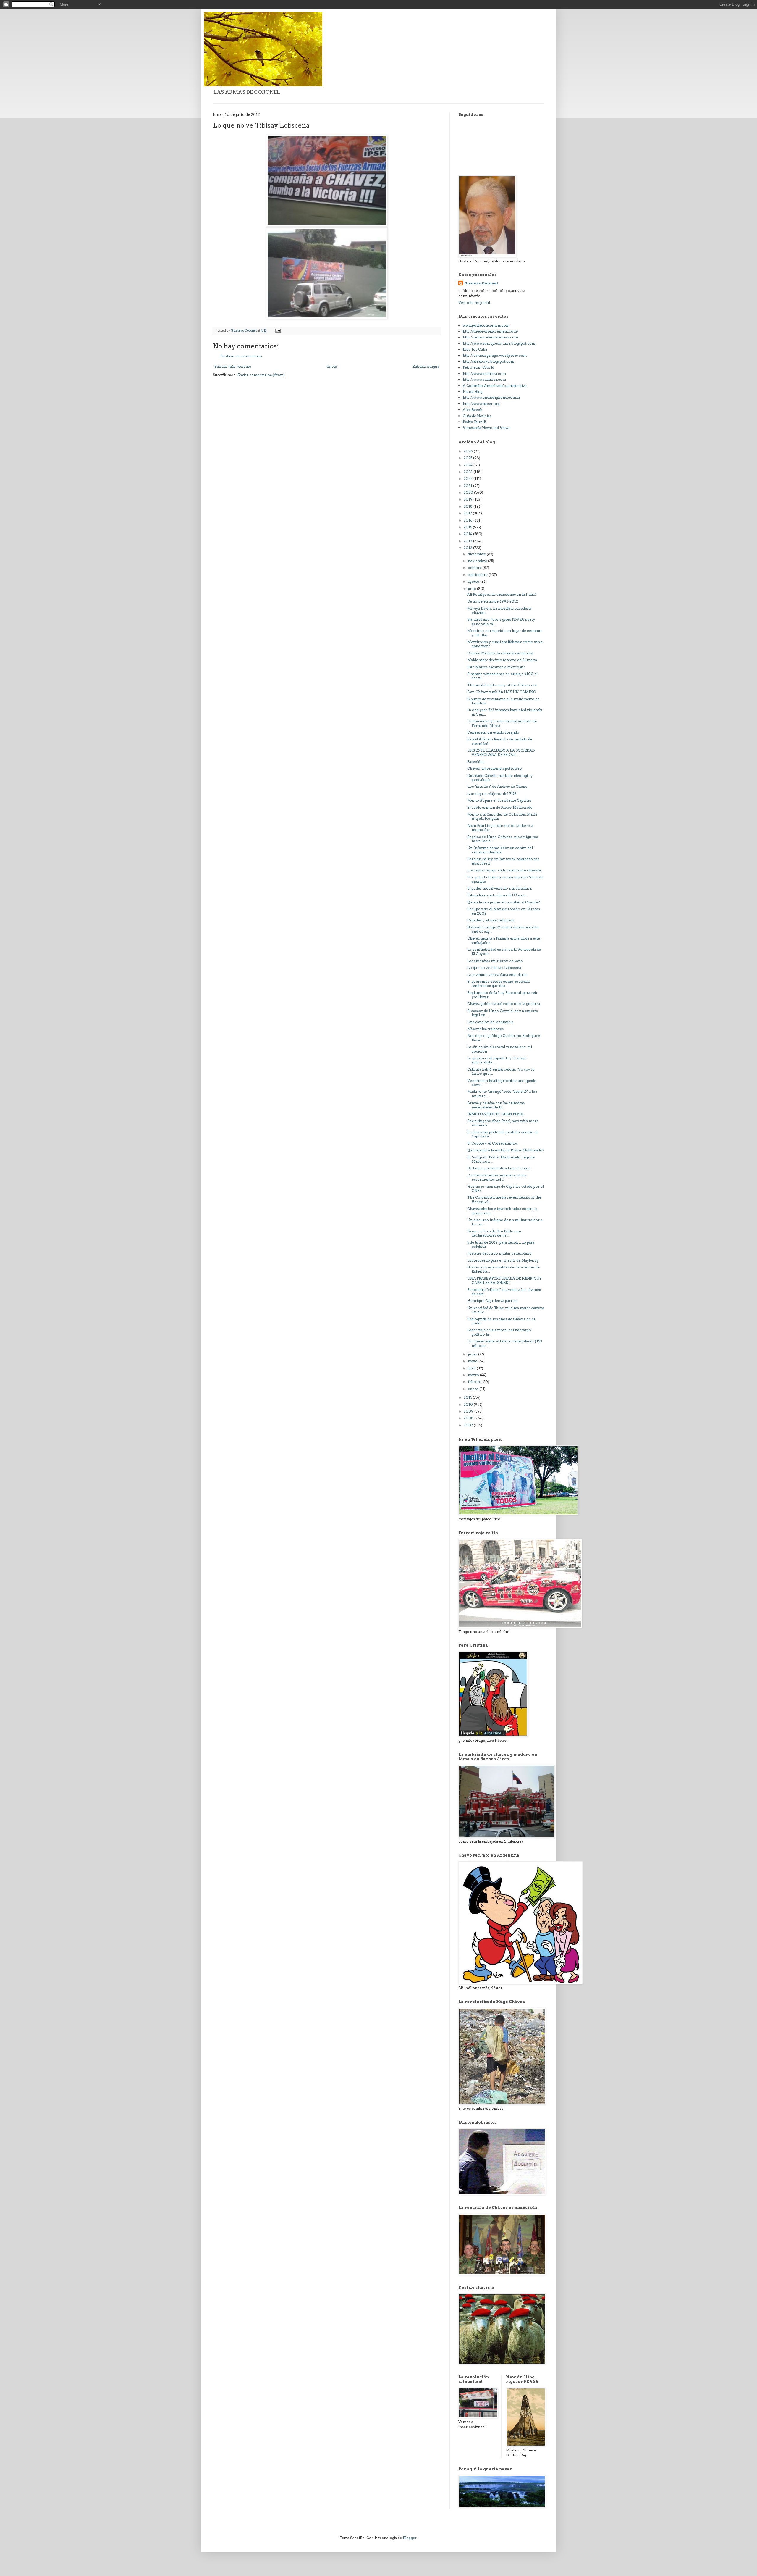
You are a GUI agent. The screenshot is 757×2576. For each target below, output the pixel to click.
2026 (469, 451)
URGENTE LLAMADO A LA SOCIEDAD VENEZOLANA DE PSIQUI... (501, 752)
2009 (469, 1411)
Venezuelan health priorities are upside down (502, 1083)
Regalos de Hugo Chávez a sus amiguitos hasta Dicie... (503, 839)
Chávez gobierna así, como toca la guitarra (504, 1004)
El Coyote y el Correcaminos (492, 1143)
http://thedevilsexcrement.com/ (491, 331)
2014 (468, 534)
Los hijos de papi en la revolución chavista (504, 870)
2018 (469, 506)
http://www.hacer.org (481, 404)
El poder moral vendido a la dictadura (499, 888)
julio (472, 589)
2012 (468, 548)
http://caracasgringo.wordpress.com (495, 355)
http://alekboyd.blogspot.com (489, 361)
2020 (469, 492)
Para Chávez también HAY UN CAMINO (502, 692)
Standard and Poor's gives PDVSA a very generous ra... (501, 621)
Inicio (332, 366)
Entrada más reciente (233, 366)
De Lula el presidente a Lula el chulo (499, 1168)
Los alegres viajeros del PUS (492, 794)
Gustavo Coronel (481, 283)
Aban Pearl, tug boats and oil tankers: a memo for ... (500, 828)
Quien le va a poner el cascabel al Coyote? (503, 902)
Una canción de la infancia (490, 1022)
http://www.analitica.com (484, 373)
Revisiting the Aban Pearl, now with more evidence (503, 1123)
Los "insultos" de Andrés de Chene (497, 786)
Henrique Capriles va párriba (492, 1301)
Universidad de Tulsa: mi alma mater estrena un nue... (506, 1310)
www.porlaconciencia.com (486, 325)
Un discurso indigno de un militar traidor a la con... (505, 1222)
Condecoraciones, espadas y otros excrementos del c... (497, 1177)
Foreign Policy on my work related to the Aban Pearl (503, 861)
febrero (475, 1382)
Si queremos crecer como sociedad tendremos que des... (498, 983)
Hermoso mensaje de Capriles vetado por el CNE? (506, 1188)
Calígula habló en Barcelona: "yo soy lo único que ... (501, 1071)
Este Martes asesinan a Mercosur (496, 667)
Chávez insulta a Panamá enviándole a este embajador (504, 940)
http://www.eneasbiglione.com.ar (492, 397)
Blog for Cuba (475, 349)
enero (474, 1389)
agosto (474, 581)
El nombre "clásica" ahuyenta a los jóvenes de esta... (504, 1292)
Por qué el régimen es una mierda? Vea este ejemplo (505, 879)
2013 (468, 541)
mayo (473, 1361)
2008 (469, 1418)
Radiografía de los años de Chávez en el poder (501, 1321)
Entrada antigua (426, 366)
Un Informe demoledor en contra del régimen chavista (500, 850)
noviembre (478, 561)
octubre (475, 568)
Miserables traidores (485, 1029)
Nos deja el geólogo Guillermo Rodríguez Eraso (504, 1038)
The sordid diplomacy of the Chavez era (502, 685)
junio (473, 1354)
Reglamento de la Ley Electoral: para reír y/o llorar (502, 995)
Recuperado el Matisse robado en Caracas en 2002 (504, 911)
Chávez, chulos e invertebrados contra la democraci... (502, 1211)
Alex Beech (473, 410)
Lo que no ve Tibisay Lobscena (494, 967)
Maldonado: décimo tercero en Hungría (502, 660)
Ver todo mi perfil (474, 302)
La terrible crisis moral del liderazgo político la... (499, 1332)
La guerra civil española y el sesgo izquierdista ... (497, 1060)
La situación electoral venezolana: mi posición (500, 1049)
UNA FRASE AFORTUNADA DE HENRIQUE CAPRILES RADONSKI (504, 1280)
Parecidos (476, 762)
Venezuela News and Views (487, 428)
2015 (468, 527)
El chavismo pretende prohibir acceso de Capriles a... (503, 1134)
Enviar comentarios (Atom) (261, 375)
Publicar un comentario (241, 356)
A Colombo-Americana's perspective (495, 386)
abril (472, 1368)
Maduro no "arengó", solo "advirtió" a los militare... (502, 1093)
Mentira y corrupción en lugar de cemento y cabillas (505, 633)
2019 (469, 499)
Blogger (410, 2538)
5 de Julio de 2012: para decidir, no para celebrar (501, 1244)
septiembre (478, 575)
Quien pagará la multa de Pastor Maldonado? (506, 1150)
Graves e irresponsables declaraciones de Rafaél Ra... (503, 1269)
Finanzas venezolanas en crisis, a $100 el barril (502, 676)
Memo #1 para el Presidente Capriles (499, 800)
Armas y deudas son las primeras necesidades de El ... (496, 1105)
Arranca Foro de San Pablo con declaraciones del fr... (494, 1233)
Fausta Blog (473, 392)
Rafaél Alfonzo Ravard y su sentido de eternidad (500, 741)
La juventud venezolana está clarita (497, 975)
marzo (474, 1375)
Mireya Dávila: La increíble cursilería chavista (499, 610)
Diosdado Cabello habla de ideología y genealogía (500, 778)
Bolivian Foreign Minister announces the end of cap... (503, 929)
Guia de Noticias (477, 416)
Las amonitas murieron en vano (495, 961)
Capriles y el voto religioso (491, 920)
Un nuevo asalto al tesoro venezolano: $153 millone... (505, 1343)
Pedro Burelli (474, 422)
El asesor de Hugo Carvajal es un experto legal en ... (503, 1013)
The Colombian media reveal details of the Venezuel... (504, 1199)
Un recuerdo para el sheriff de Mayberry (503, 1260)
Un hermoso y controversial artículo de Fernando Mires (502, 723)
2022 (469, 478)
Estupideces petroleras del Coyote (497, 895)
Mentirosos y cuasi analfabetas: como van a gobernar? (505, 644)
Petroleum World (478, 367)
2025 (468, 458)
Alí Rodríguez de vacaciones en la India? (502, 594)
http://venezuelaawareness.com (490, 337)
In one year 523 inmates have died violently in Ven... (505, 712)
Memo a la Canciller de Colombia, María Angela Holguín (502, 816)
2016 (469, 520)
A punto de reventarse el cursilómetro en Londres (503, 701)
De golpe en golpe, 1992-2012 (493, 601)
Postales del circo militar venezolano (499, 1253)
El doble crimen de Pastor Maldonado (500, 807)
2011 (468, 1397)
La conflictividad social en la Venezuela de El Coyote (504, 952)
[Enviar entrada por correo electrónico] (278, 331)
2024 (469, 465)
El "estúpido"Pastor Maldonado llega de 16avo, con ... (501, 1159)
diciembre (477, 554)
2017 (468, 513)
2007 (469, 1425)
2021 (468, 486)
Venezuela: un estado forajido (493, 732)
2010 (469, 1404)
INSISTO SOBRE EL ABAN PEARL (496, 1114)
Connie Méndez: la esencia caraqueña (500, 653)
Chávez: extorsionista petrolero (495, 768)
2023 (469, 472)
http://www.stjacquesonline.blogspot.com (499, 343)
